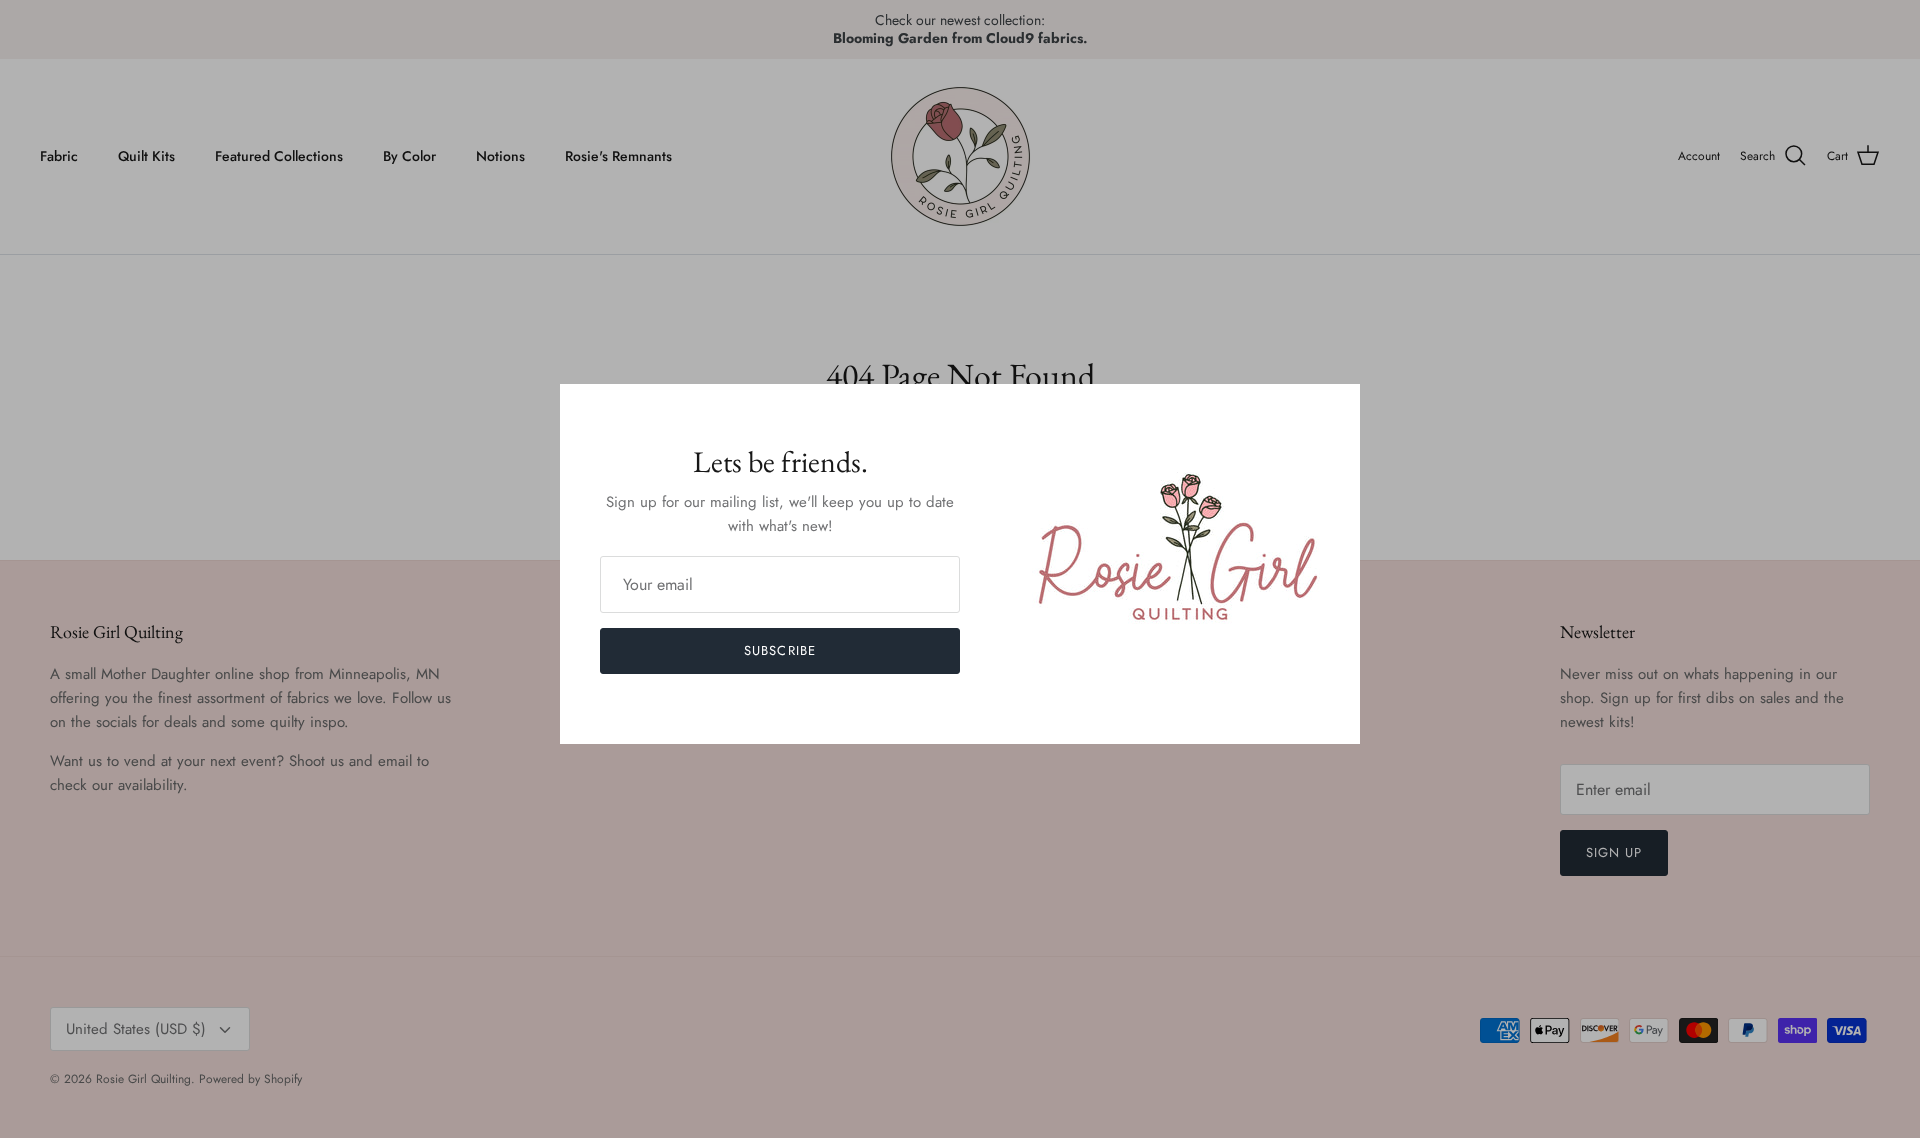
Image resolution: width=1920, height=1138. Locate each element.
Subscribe (779, 650)
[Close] (1335, 409)
